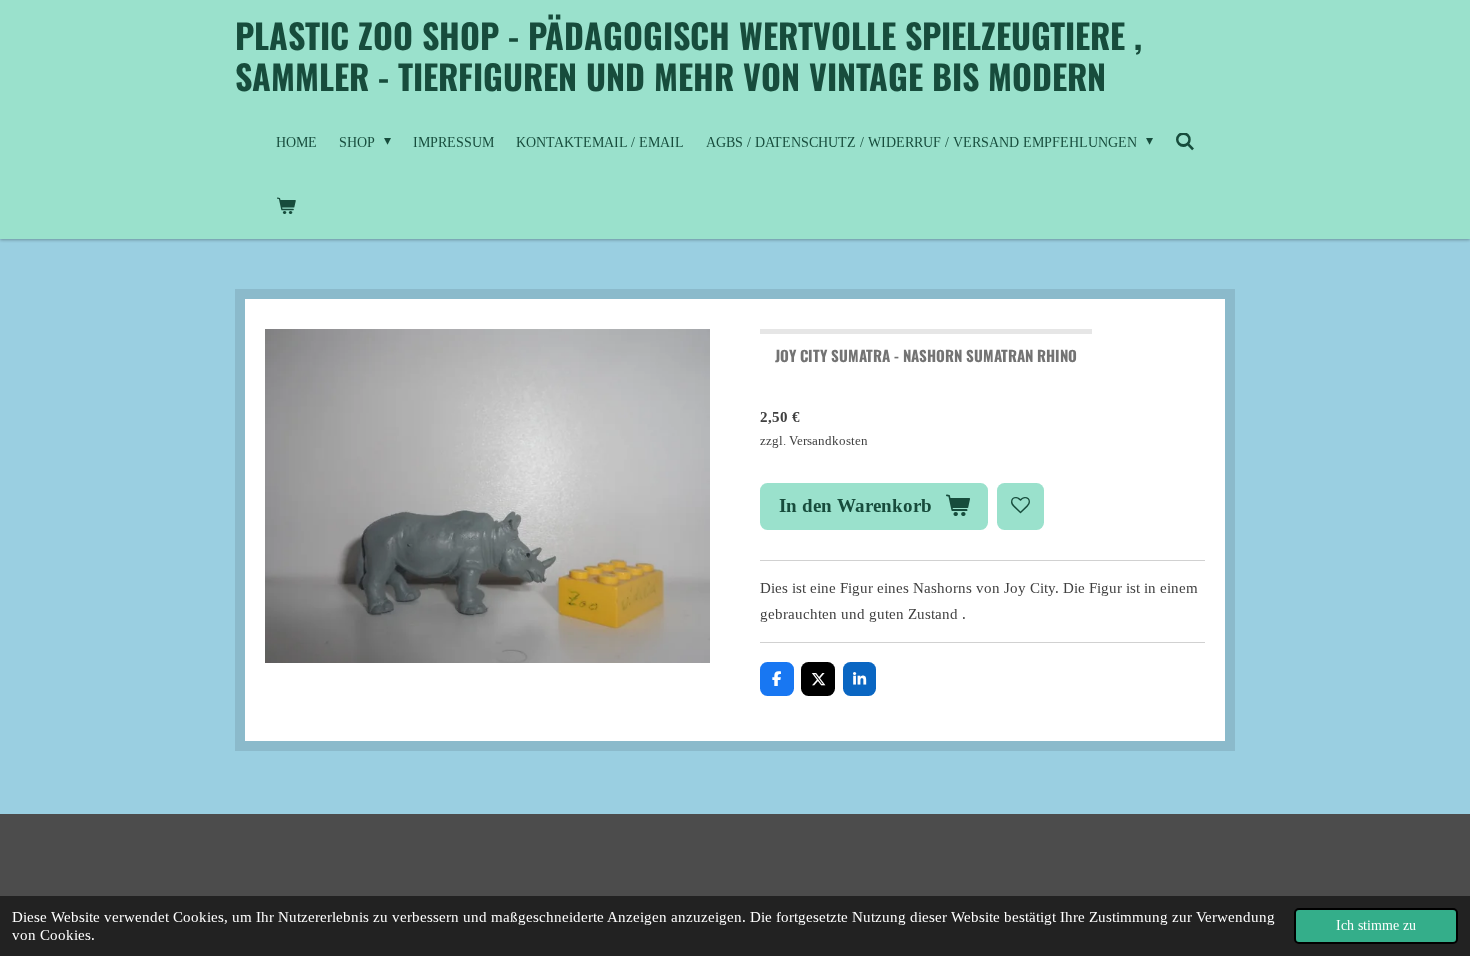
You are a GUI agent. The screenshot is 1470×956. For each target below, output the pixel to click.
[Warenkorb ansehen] (286, 207)
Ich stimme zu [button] (1376, 925)
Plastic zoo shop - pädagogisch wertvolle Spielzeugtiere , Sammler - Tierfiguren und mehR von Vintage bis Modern (688, 55)
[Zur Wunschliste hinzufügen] (1020, 506)
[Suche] (1185, 143)
